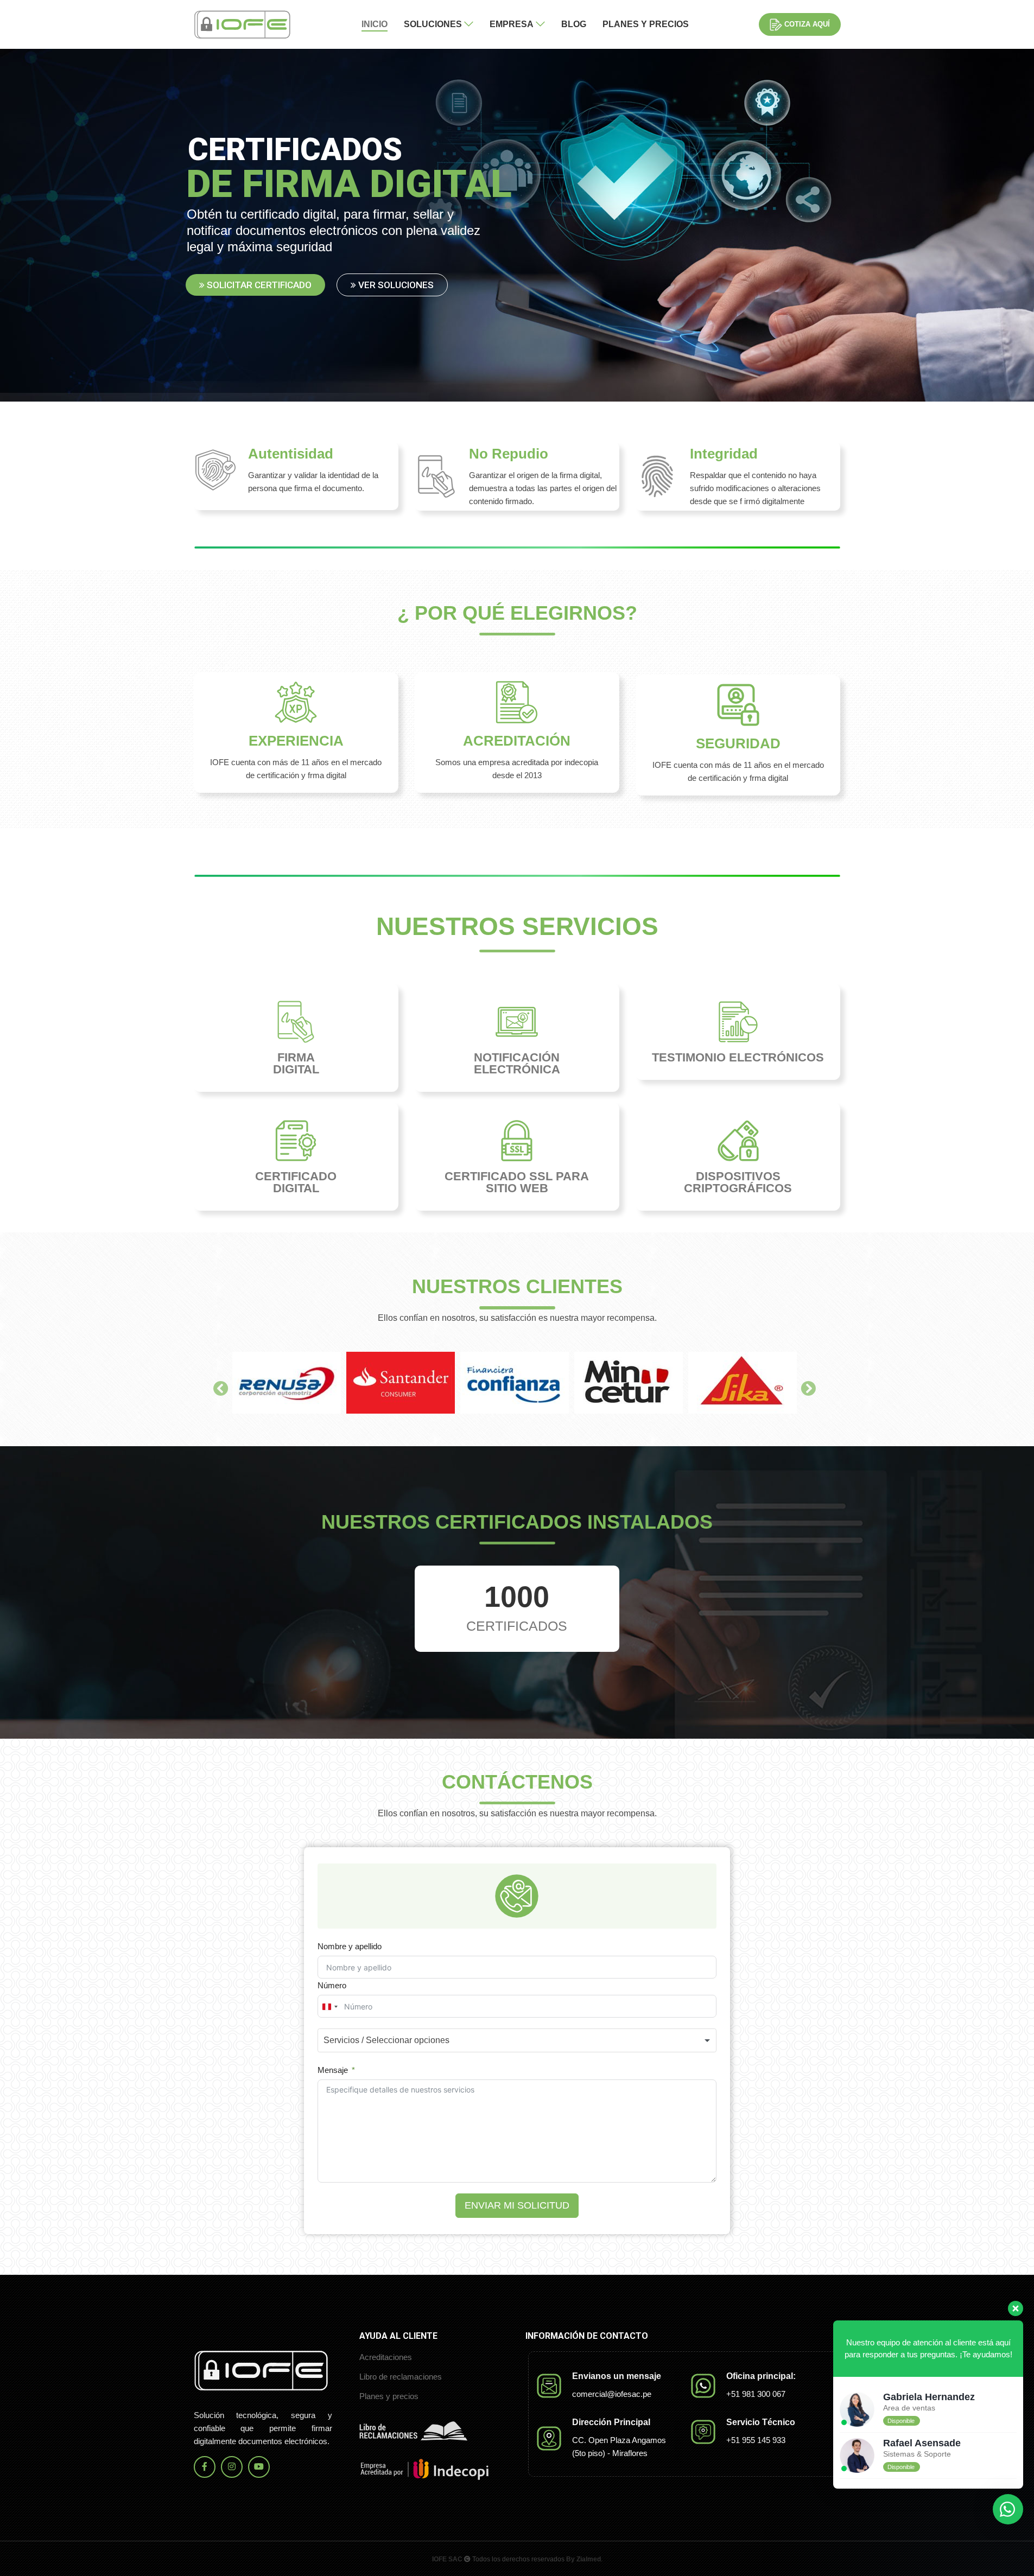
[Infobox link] (296, 476)
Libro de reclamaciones (401, 2377)
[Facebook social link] (205, 2467)
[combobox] (329, 2007)
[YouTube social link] (259, 2467)
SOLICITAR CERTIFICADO (258, 285)
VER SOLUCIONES (395, 285)
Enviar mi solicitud (517, 2205)
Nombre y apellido (350, 1946)
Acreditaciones (386, 2357)
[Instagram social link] (232, 2467)
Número (332, 1985)
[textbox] (404, 2040)
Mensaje (333, 2070)
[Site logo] (243, 24)
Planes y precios (389, 2396)
